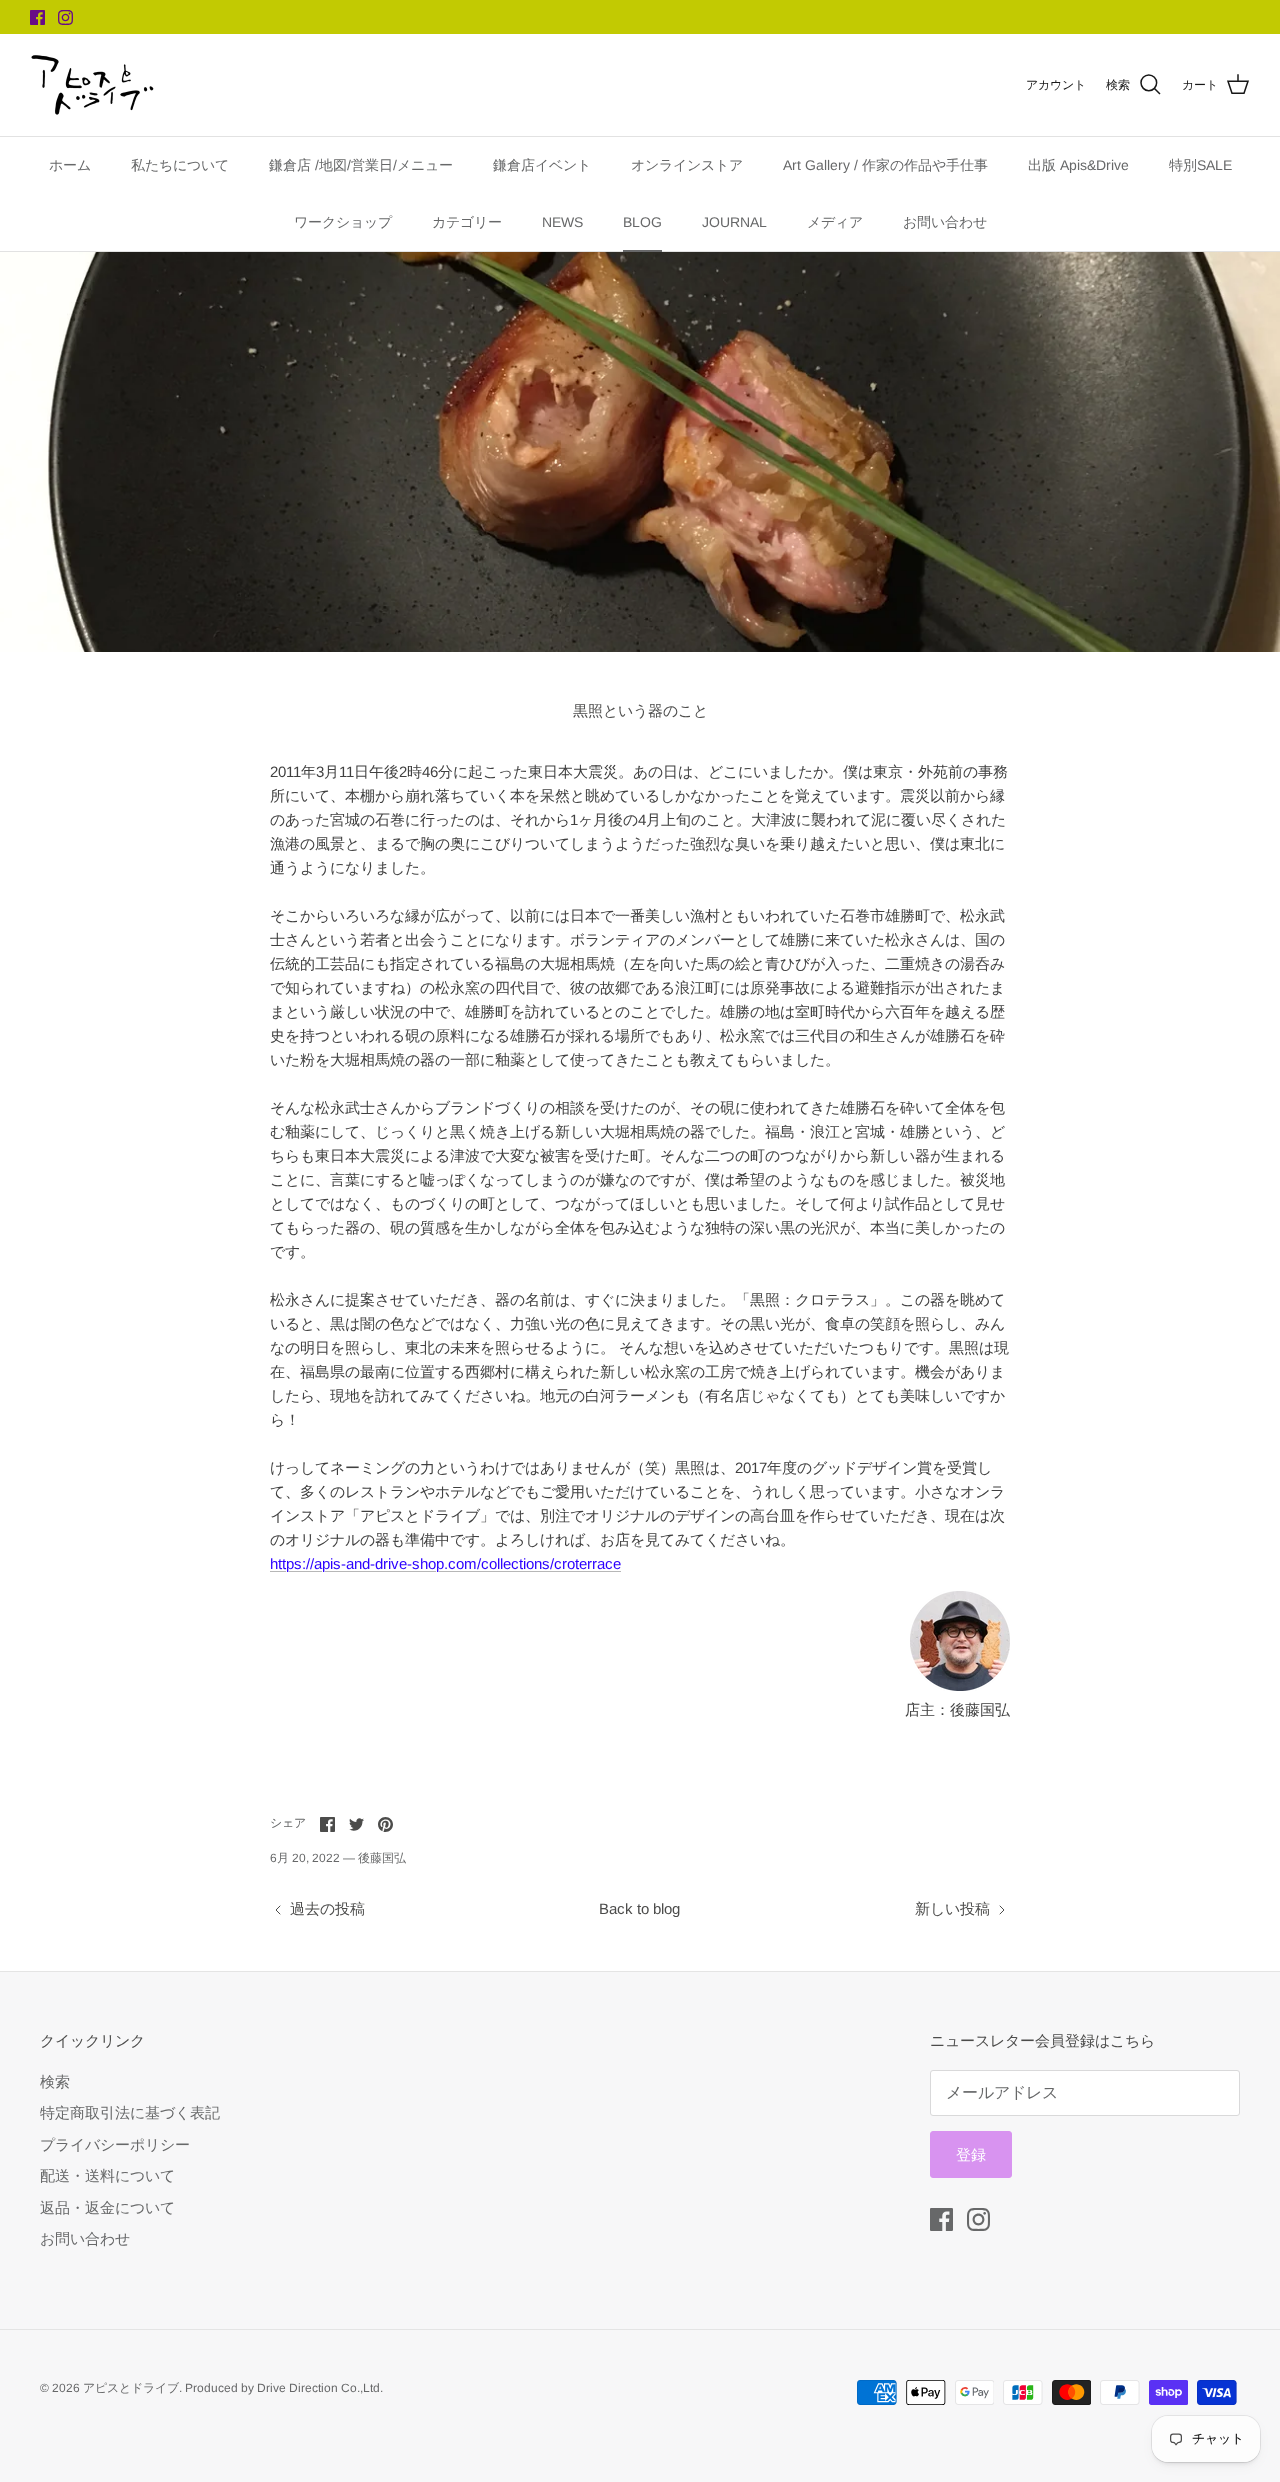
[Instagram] (65, 17)
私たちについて (180, 165)
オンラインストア (687, 165)
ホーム (70, 165)
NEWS (562, 222)
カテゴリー (467, 222)
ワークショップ (343, 222)
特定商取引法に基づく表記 (130, 2112)
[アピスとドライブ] (92, 85)
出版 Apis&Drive (1078, 165)
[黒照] (960, 1685)
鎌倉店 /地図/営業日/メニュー (361, 165)
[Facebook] (37, 17)
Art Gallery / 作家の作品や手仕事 (885, 165)
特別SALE (1200, 165)
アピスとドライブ (131, 2388)
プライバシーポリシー (115, 2144)
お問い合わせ (945, 222)
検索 (55, 2081)
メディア (835, 222)
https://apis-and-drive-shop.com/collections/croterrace (445, 1563)
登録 (971, 2154)
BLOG (642, 222)
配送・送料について (107, 2175)
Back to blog (639, 1908)
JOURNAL (734, 222)
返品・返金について (107, 2207)
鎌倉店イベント (542, 165)
